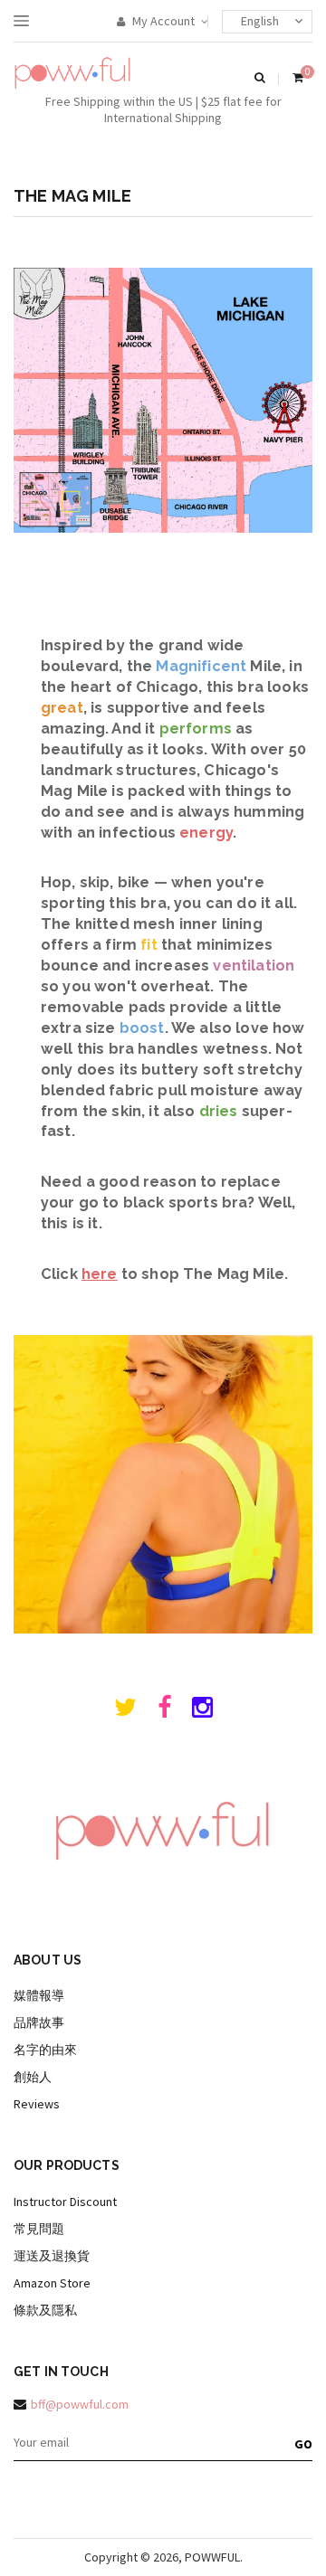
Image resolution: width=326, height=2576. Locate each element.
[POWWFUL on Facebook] (164, 1711)
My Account (162, 21)
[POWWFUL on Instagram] (202, 1711)
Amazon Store (52, 2283)
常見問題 (39, 2229)
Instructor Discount (65, 2202)
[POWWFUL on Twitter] (125, 1711)
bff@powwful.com (80, 2404)
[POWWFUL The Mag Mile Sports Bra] (163, 1629)
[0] (298, 79)
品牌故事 (39, 2022)
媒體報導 (39, 1995)
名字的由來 (45, 2050)
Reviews (37, 2104)
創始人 (33, 2077)
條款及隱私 (45, 2310)
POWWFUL (212, 2557)
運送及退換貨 (52, 2256)
